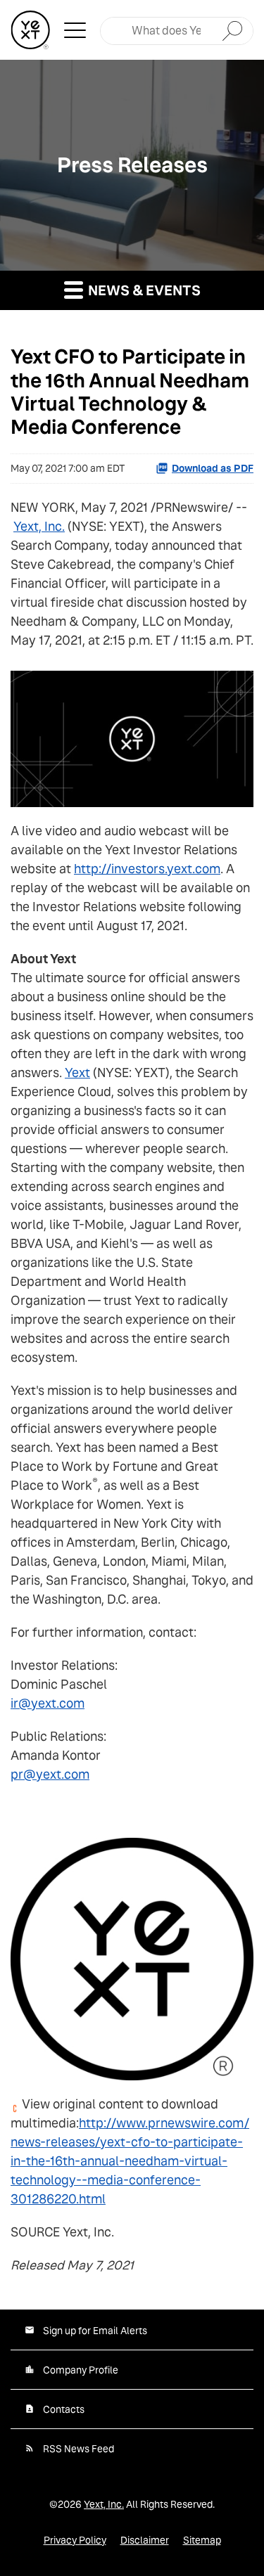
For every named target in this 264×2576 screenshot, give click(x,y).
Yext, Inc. (39, 526)
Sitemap (202, 2540)
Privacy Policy (75, 2540)
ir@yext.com (48, 1703)
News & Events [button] (143, 290)
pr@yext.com (50, 1774)
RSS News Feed (78, 2449)
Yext (77, 1073)
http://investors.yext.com (147, 869)
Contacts (64, 2409)
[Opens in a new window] (132, 734)
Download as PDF (213, 468)
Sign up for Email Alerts (95, 2331)
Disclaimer (145, 2540)
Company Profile (81, 2370)
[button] (75, 30)
